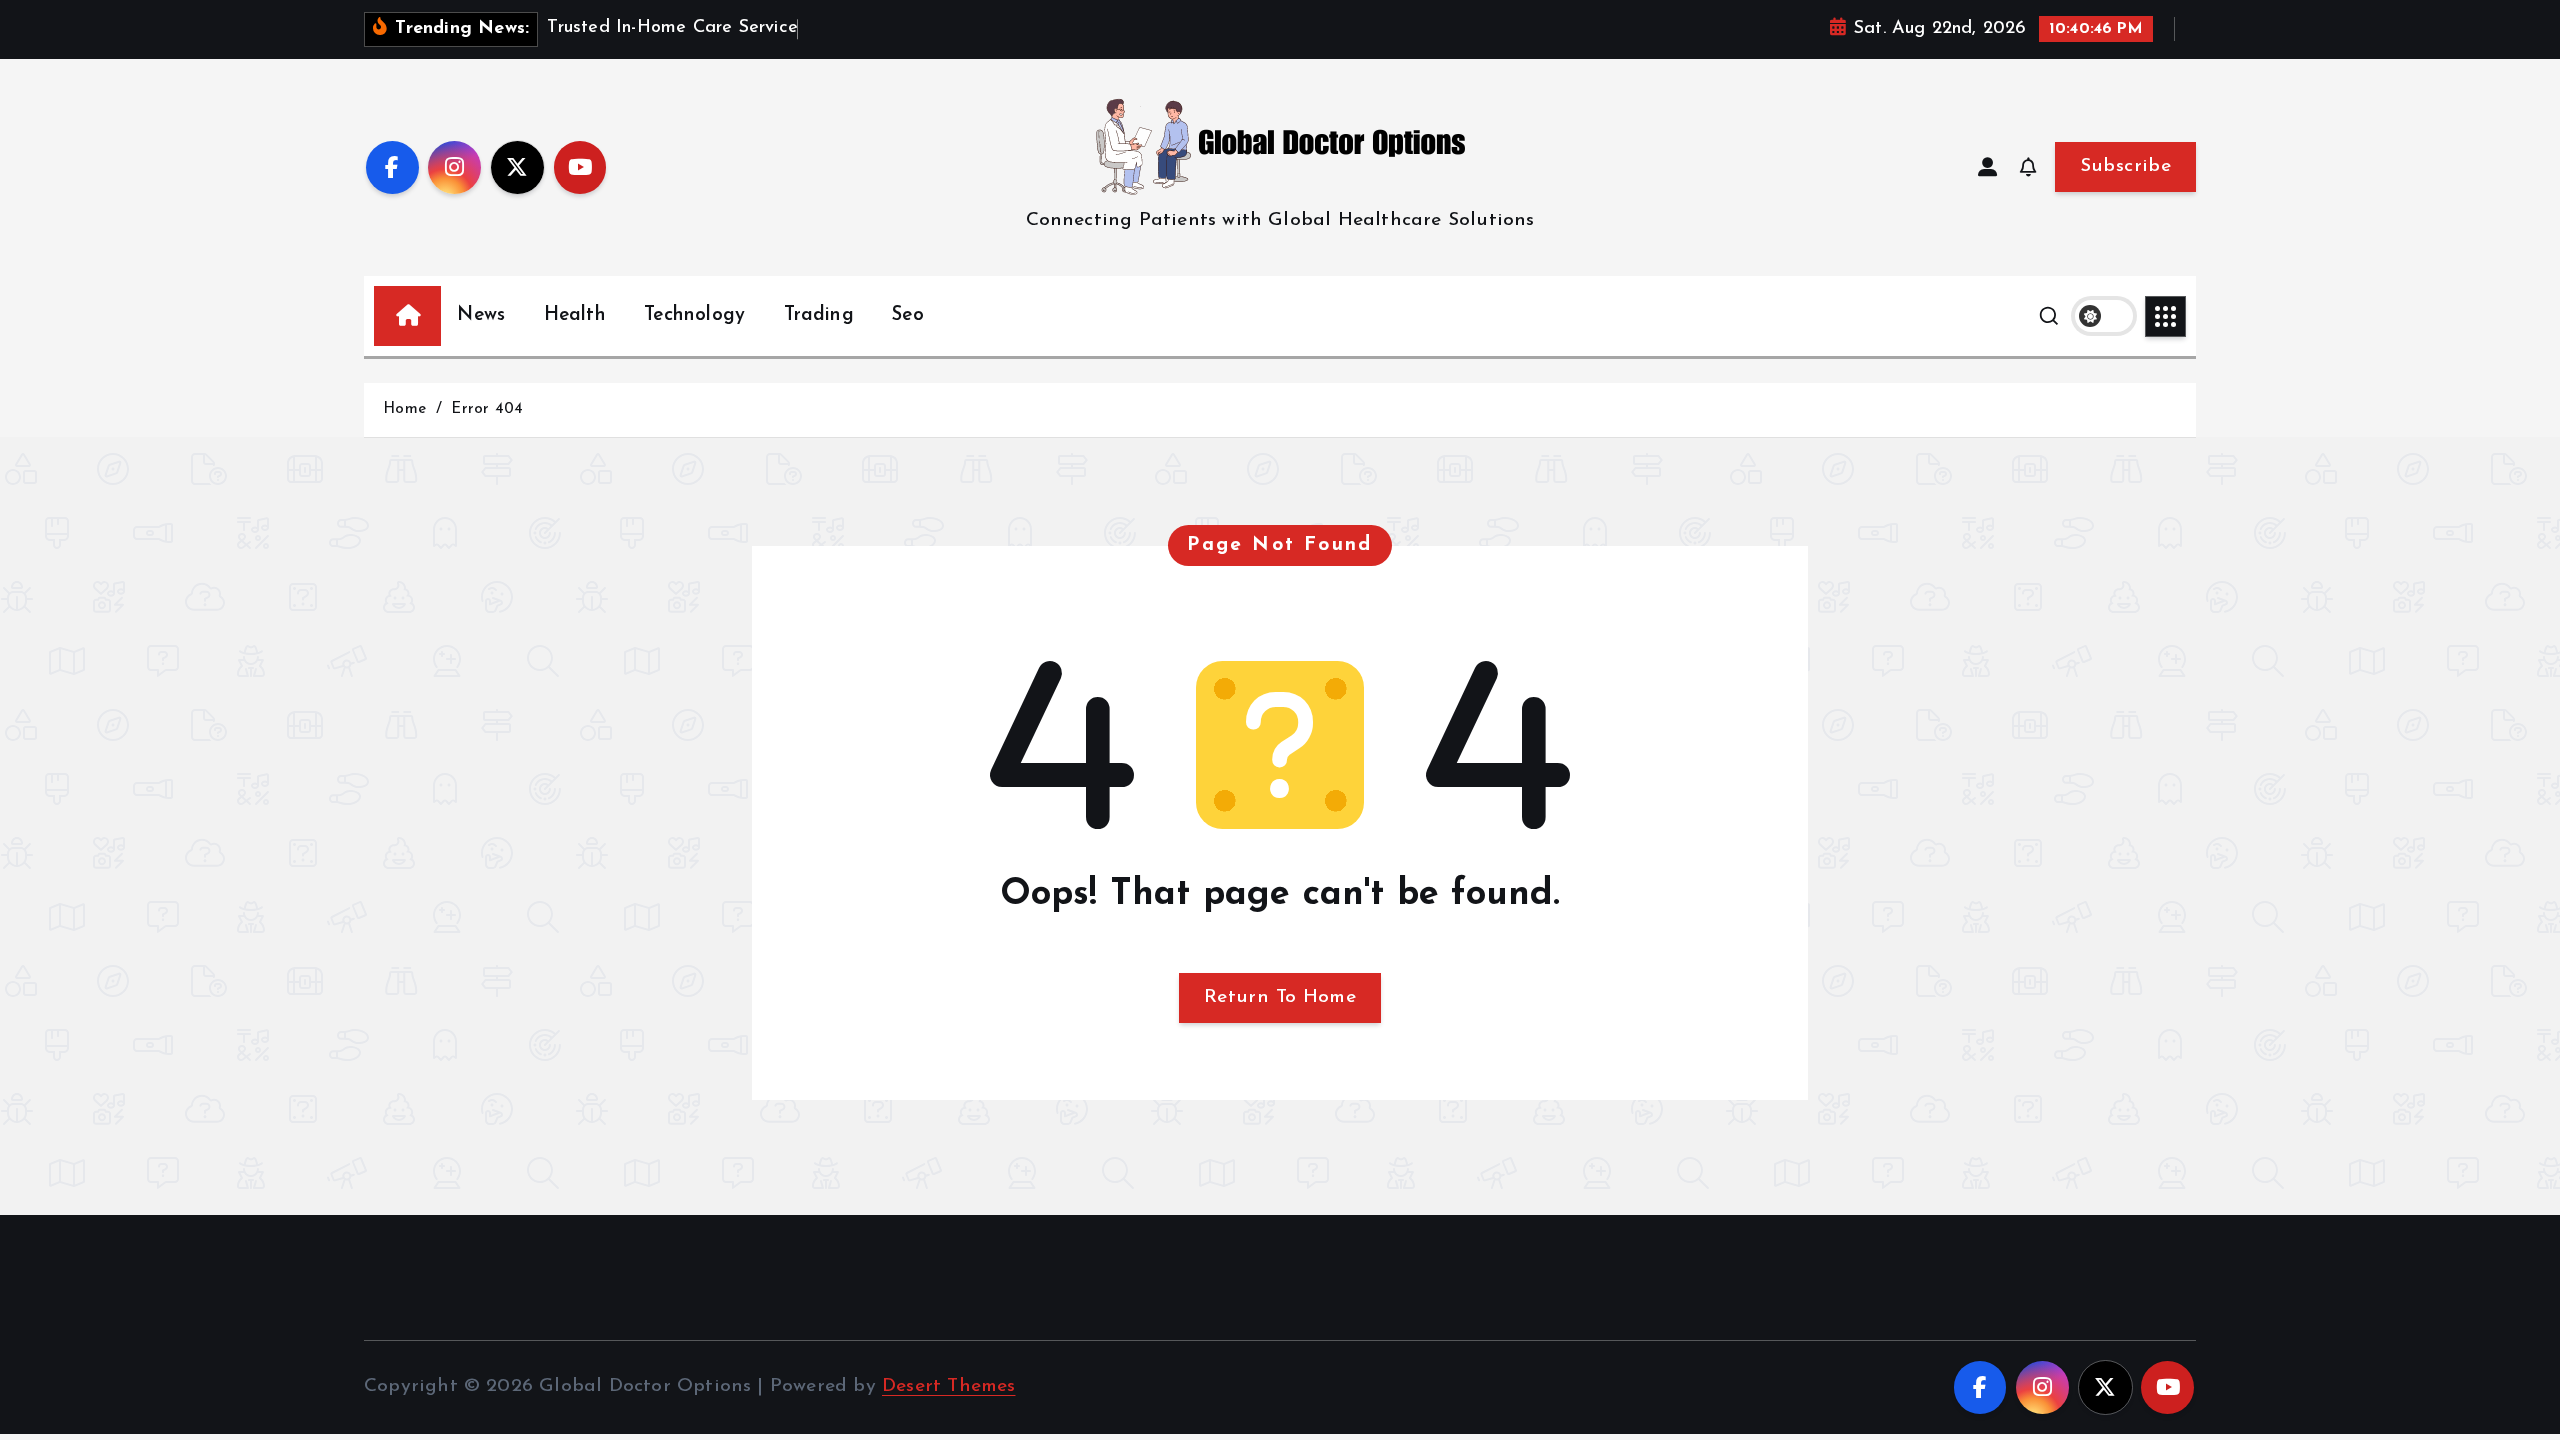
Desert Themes (949, 1386)
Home (404, 409)
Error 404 (487, 409)
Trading (819, 315)
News (481, 315)
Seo (908, 315)
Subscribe (2125, 166)
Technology (694, 315)
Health (575, 315)
